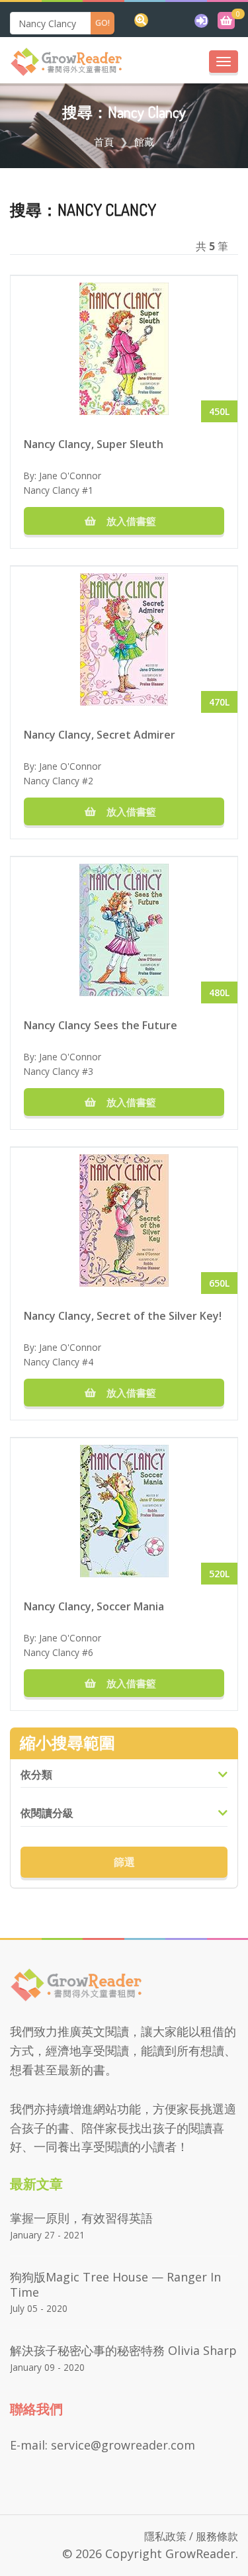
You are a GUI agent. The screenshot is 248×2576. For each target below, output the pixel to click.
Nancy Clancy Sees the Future (101, 1025)
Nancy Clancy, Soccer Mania (94, 1606)
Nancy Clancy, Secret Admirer (100, 735)
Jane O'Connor (70, 476)
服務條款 (217, 2536)
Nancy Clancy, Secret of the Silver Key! (123, 1316)
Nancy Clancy (52, 490)
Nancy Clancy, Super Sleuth (94, 444)
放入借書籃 (130, 521)
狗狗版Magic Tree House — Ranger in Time (115, 2284)
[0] (226, 21)
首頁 (104, 142)
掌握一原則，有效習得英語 (81, 2218)
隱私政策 (165, 2536)
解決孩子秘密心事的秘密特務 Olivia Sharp (123, 2350)
